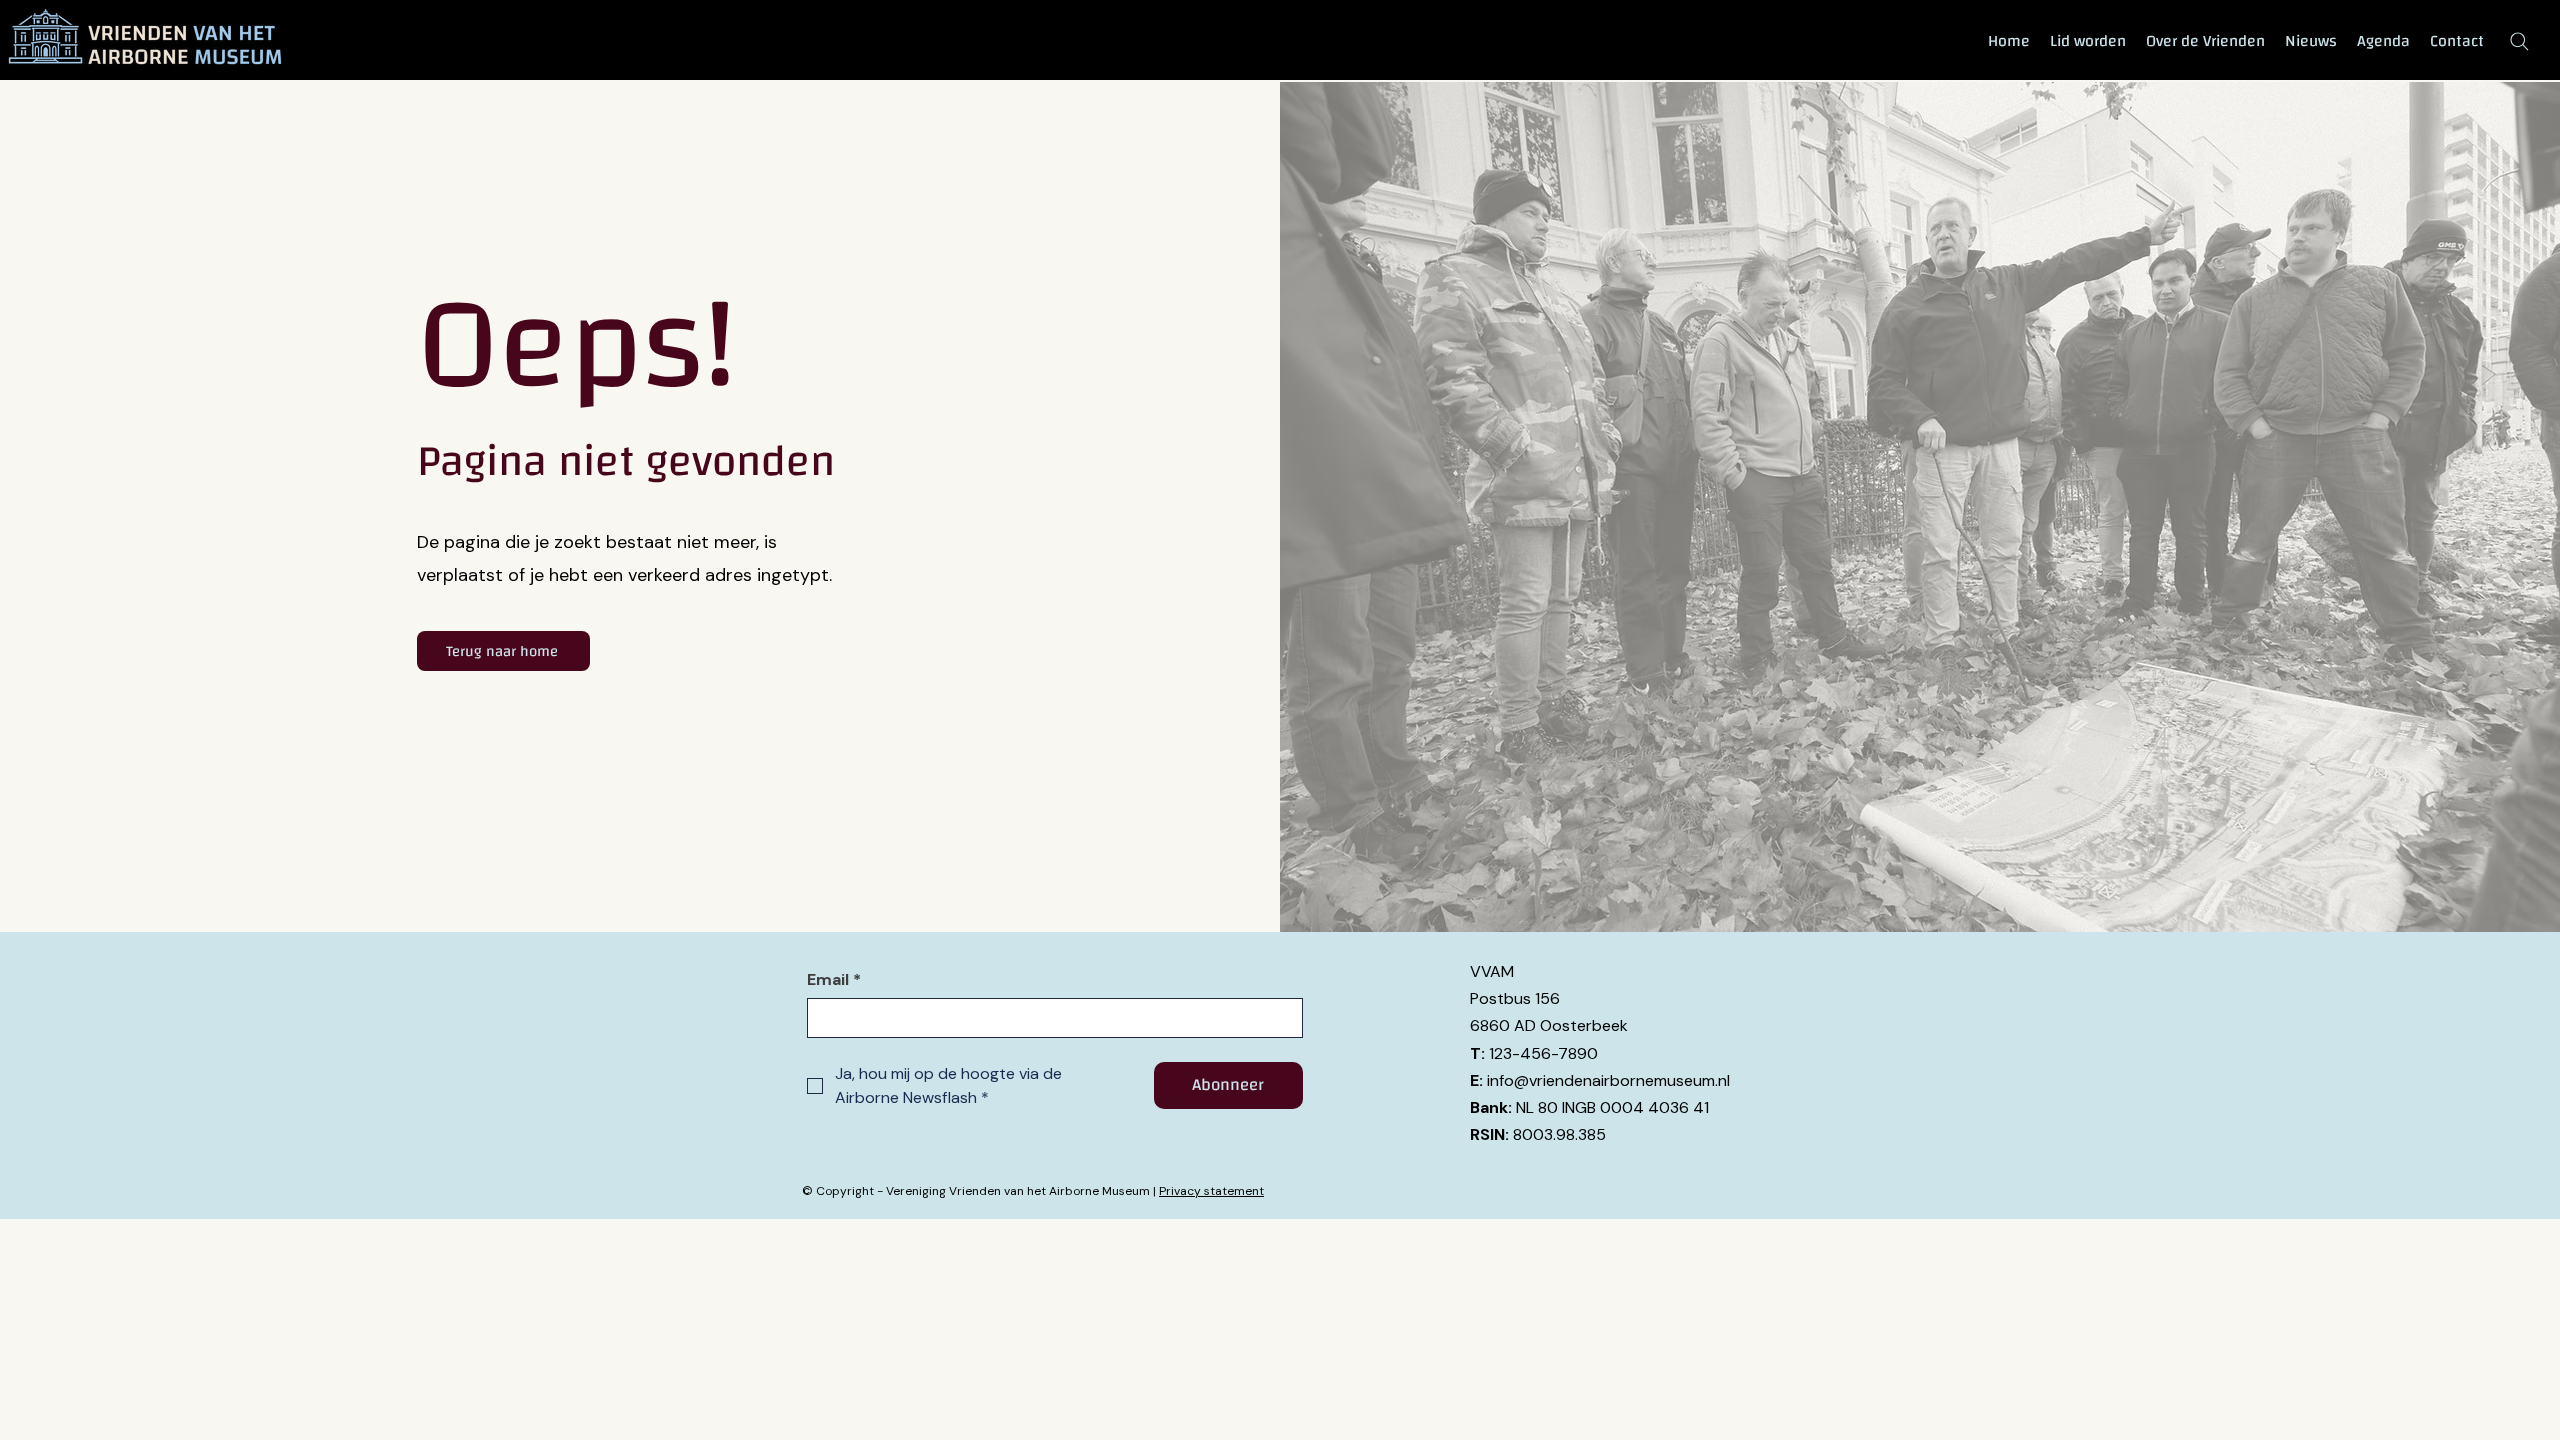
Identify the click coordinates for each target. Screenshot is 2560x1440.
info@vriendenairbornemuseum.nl (1608, 1080)
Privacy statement (1211, 1191)
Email (834, 980)
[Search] (2519, 41)
